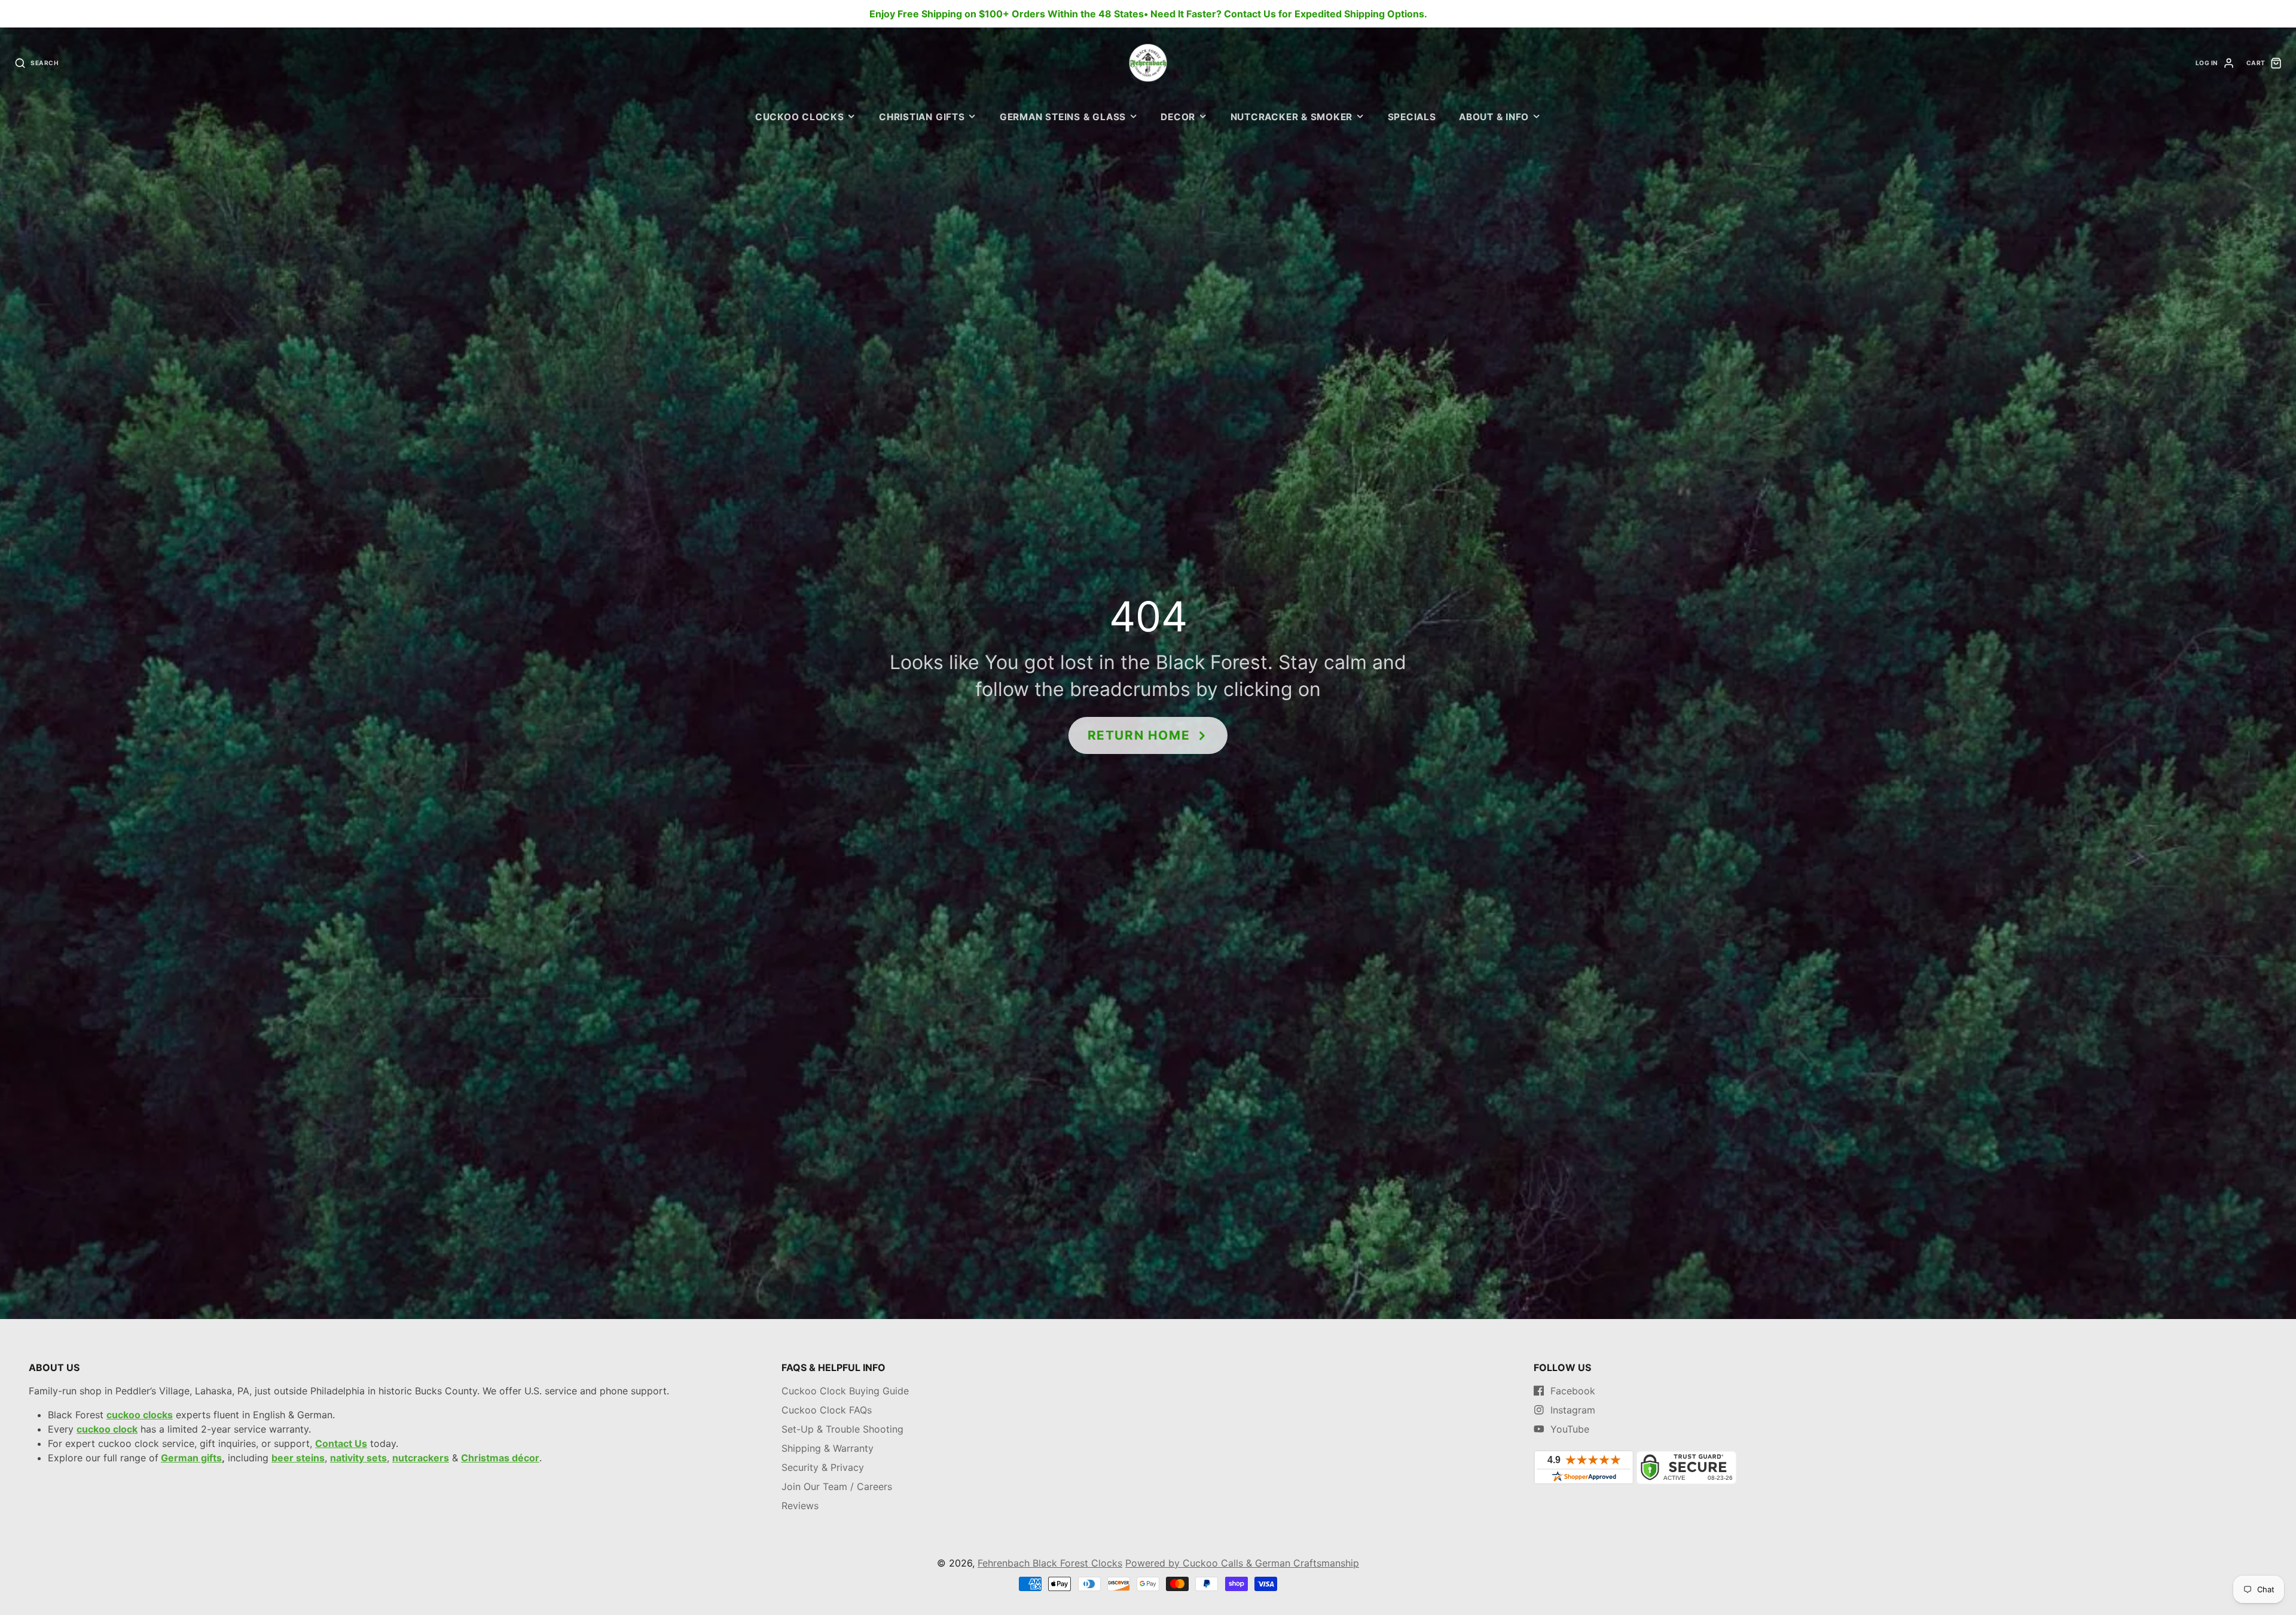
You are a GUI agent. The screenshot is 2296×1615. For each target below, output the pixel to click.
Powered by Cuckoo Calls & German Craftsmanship (1242, 1563)
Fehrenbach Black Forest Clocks (1050, 1563)
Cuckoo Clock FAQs (827, 1410)
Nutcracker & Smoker (1292, 117)
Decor (1178, 117)
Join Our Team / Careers (837, 1486)
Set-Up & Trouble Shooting (842, 1429)
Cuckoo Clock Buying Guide (845, 1391)
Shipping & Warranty (828, 1448)
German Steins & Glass (1063, 117)
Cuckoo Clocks (800, 117)
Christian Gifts (922, 117)
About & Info (1494, 117)
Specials (1412, 117)
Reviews (800, 1506)
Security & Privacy (823, 1467)
